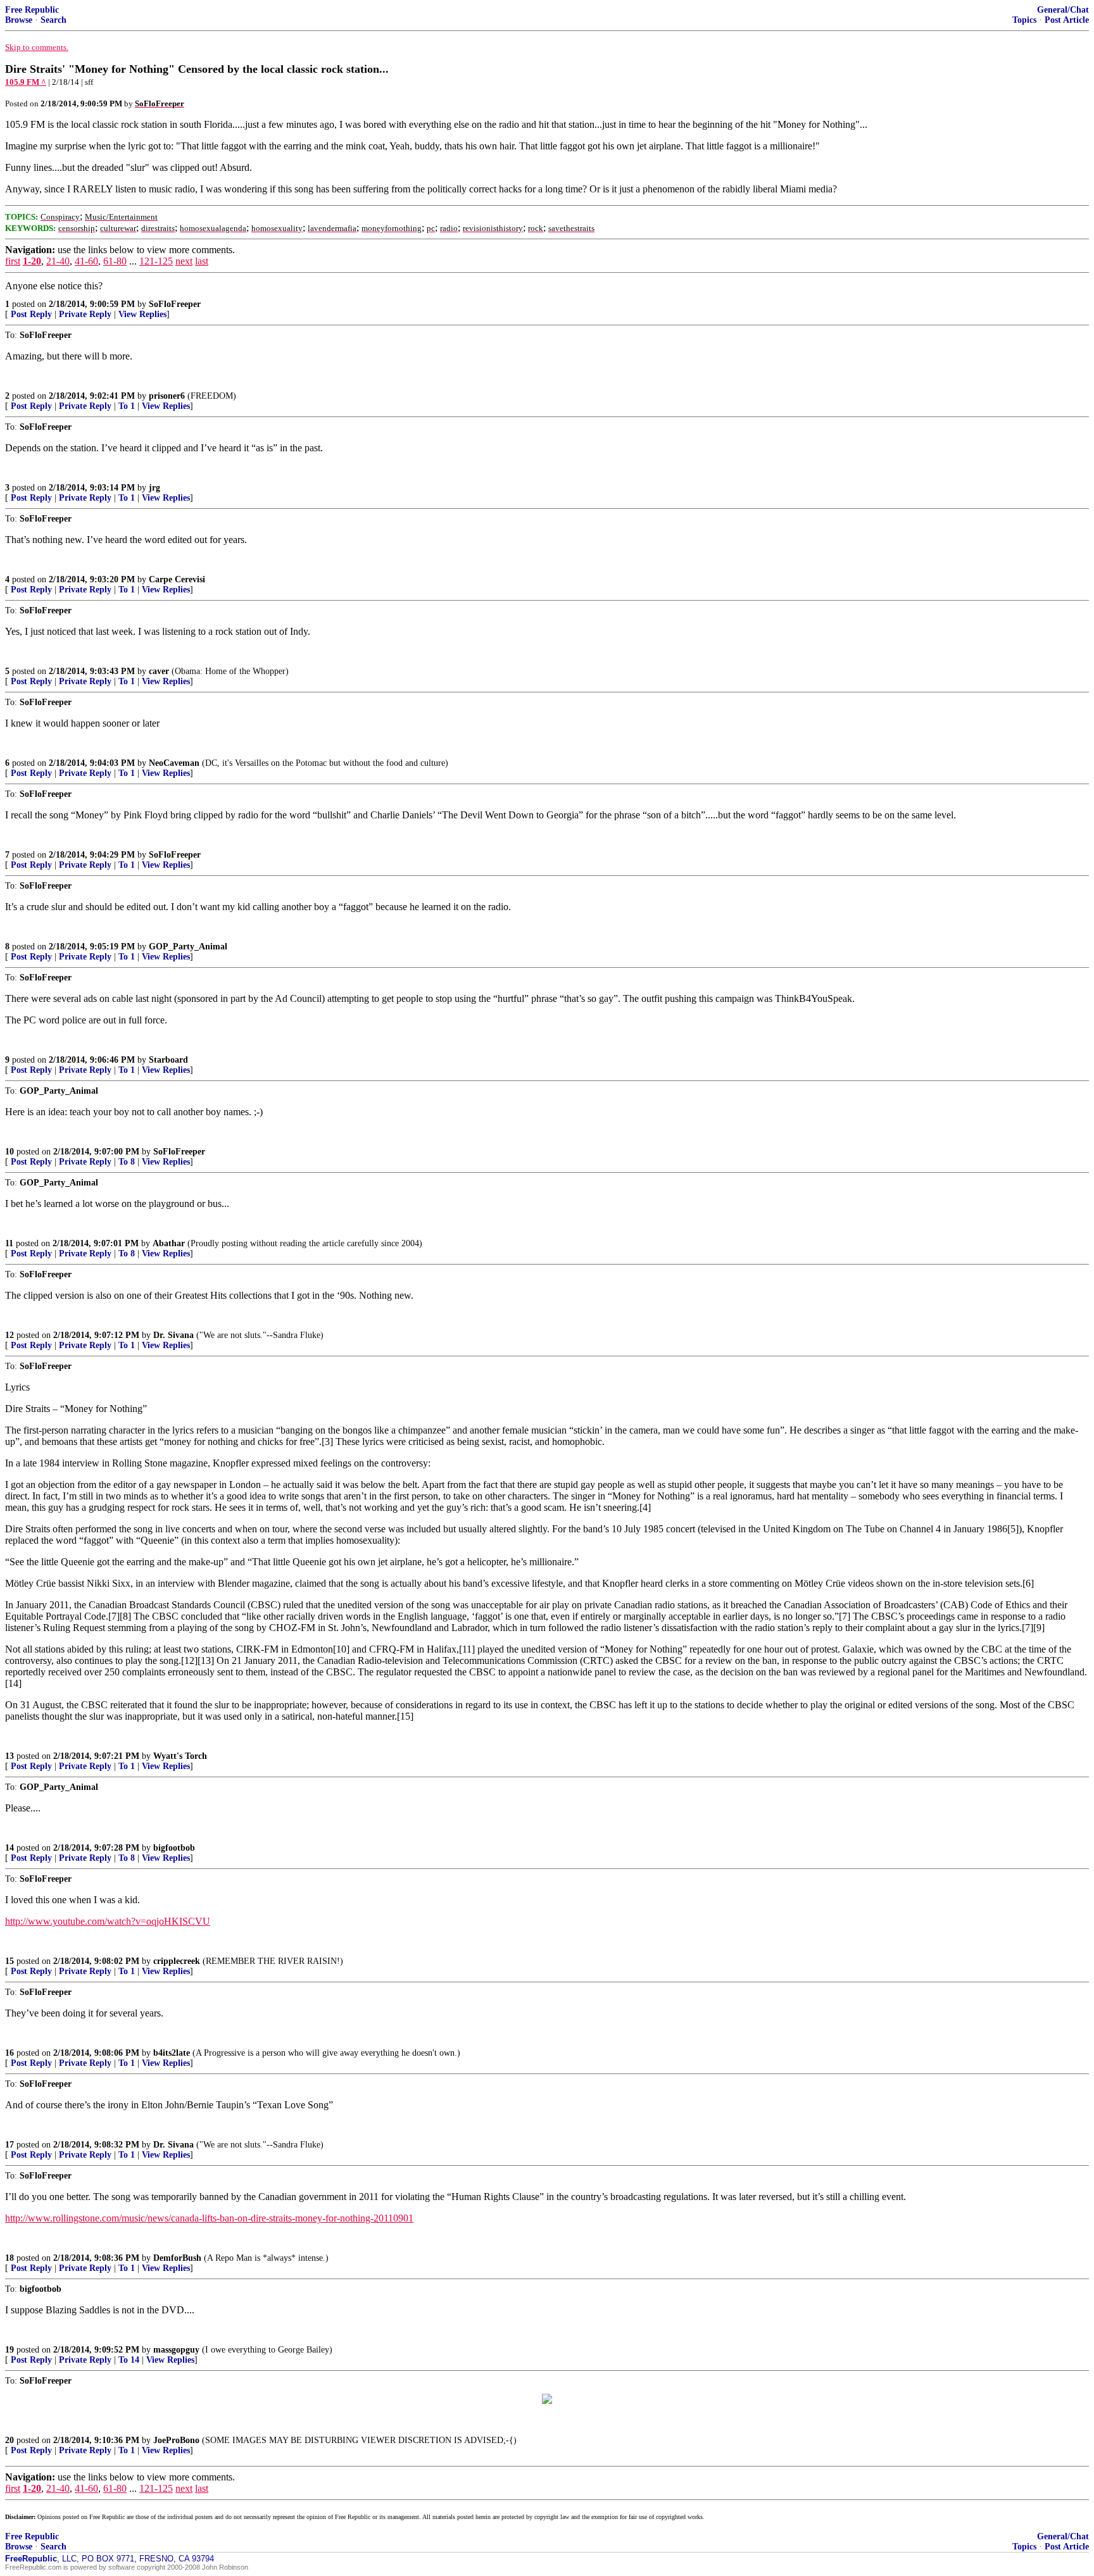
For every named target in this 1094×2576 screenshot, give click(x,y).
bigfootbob (174, 1848)
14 (9, 1848)
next (184, 261)
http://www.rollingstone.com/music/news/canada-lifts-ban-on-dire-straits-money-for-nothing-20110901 (209, 2218)
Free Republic (32, 10)
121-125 (156, 261)
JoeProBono (176, 2440)
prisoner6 (167, 396)
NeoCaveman (174, 763)
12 (9, 1335)
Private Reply (85, 314)
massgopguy (176, 2350)
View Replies (142, 314)
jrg (154, 488)
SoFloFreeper (175, 304)
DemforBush (177, 2258)
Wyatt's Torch (180, 1756)
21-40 (58, 261)
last (202, 261)
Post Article (1067, 20)
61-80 (115, 261)
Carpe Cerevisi (177, 579)
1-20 (32, 261)
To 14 (129, 2360)
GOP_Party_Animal (188, 947)
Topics (1024, 20)
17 (9, 2145)
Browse (19, 20)
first (13, 261)
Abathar (169, 1243)
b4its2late (172, 2053)
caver (159, 671)
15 (9, 1961)
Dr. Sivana (173, 1335)
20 (9, 2440)
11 (9, 1243)
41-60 (86, 261)
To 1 (127, 406)
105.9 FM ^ (26, 82)
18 (9, 2258)
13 (9, 1756)
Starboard (168, 1060)
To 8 (127, 1162)
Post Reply (31, 314)
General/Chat (1063, 10)
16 (9, 2053)
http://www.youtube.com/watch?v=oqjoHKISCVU (108, 1921)
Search (53, 20)
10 (9, 1152)
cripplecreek (177, 1961)
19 (9, 2350)
